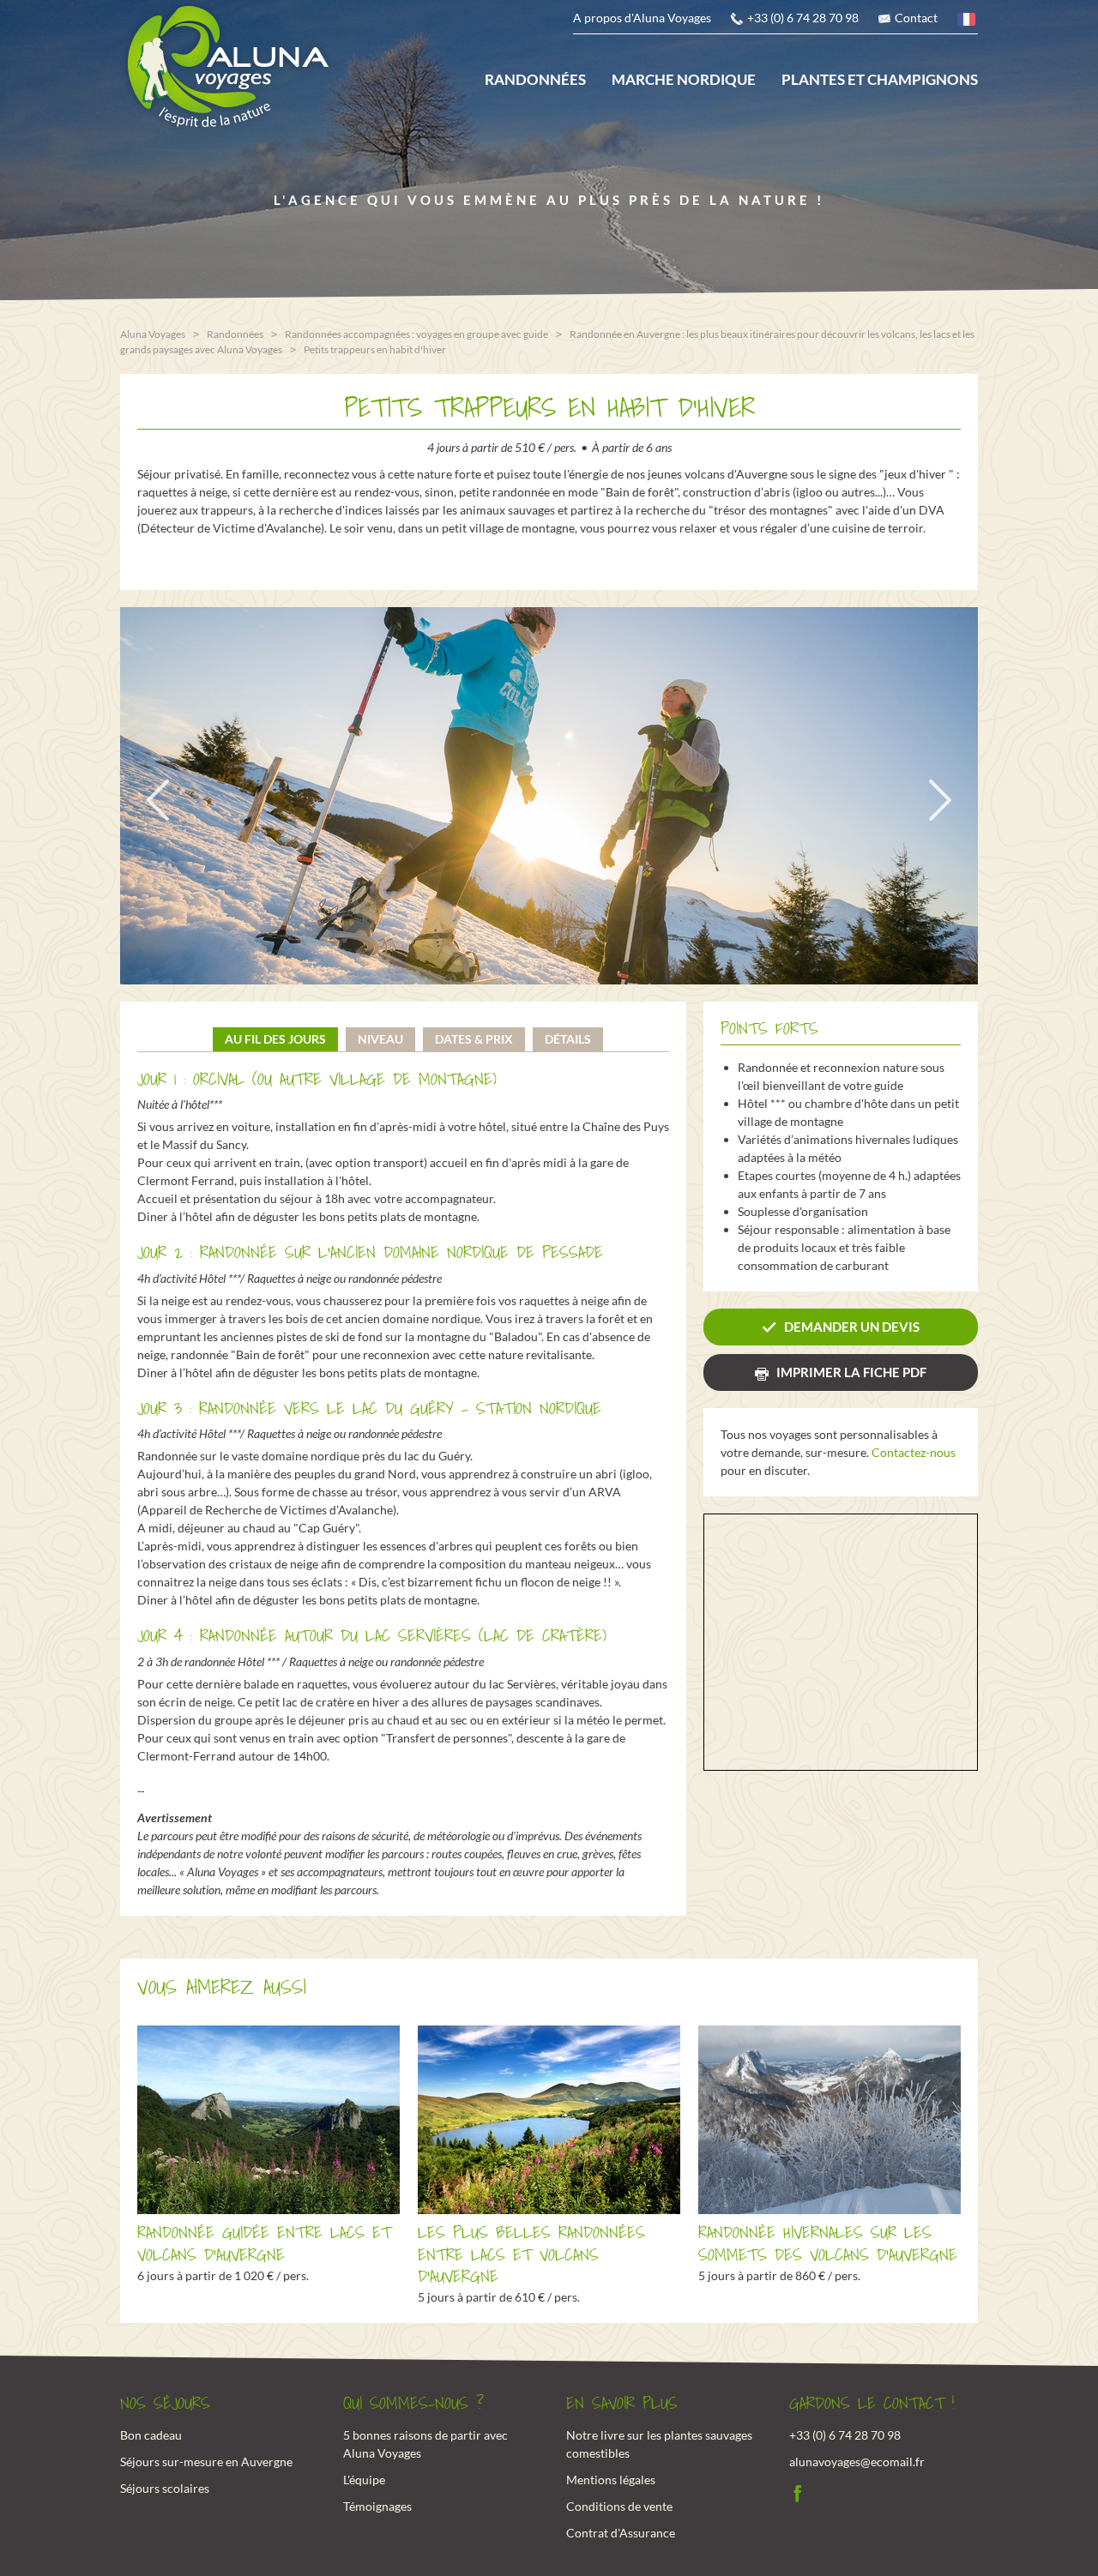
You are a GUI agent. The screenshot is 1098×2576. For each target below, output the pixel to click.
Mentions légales (611, 2480)
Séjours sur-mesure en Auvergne (206, 2462)
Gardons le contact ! (872, 2404)
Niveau (380, 1039)
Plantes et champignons (880, 79)
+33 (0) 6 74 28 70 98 (803, 18)
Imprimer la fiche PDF (851, 1372)
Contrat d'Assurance (621, 2533)
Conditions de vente (619, 2506)
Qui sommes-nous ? (413, 2404)
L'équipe (364, 2480)
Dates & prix (474, 1039)
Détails (568, 1039)
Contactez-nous (914, 1452)
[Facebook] (798, 2492)
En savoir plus (622, 2404)
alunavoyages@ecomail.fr (857, 2462)
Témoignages (377, 2506)
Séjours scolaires (165, 2488)
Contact (916, 18)
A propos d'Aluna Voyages (642, 18)
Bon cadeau (151, 2435)
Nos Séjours (165, 2404)
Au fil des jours (275, 1039)
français (968, 22)
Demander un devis (852, 1327)
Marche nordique (684, 79)
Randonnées (535, 79)
